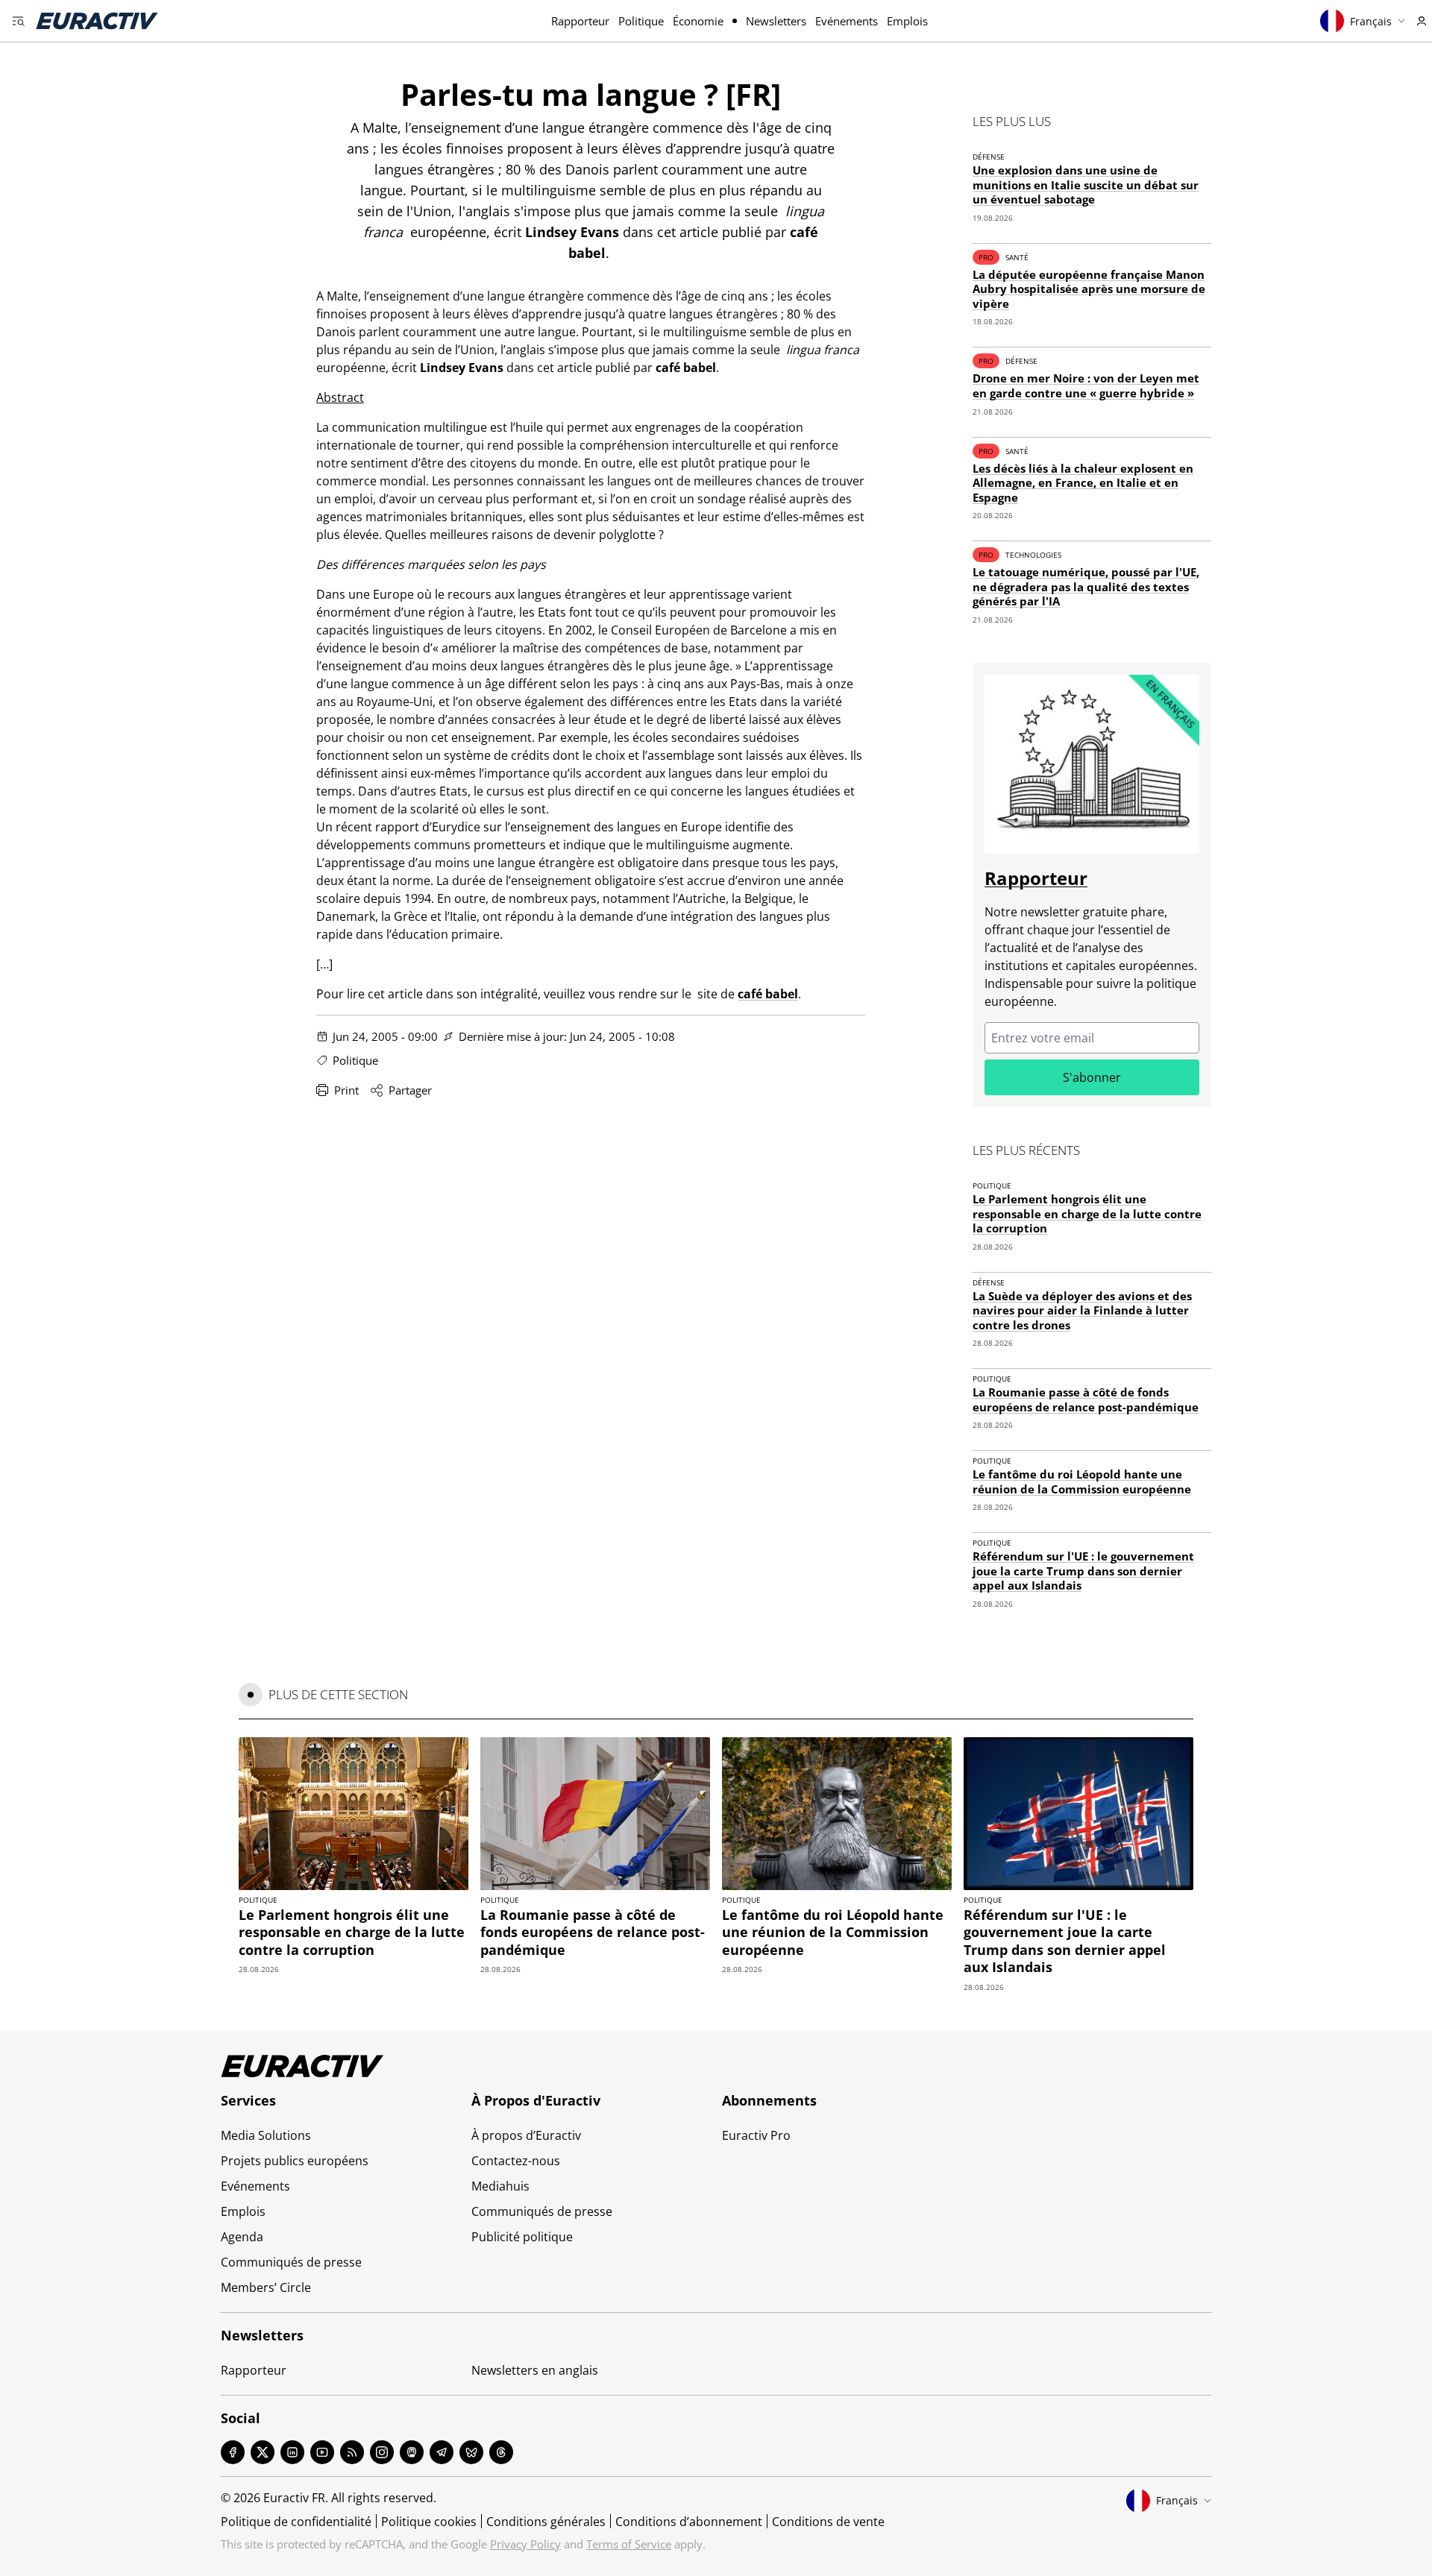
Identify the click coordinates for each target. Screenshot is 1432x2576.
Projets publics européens (295, 2161)
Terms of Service (629, 2544)
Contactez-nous (516, 2161)
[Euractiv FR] (97, 21)
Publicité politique (522, 2237)
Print (346, 1090)
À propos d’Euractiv (526, 2135)
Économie (698, 21)
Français (1371, 21)
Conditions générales (546, 2522)
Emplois (907, 21)
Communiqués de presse (291, 2262)
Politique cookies (429, 2522)
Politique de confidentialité (296, 2522)
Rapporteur (580, 21)
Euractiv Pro (756, 2135)
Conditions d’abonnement (689, 2522)
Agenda (242, 2237)
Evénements (847, 21)
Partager (410, 1090)
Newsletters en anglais (535, 2370)
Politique (641, 21)
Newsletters (776, 21)
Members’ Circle (266, 2287)
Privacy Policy (525, 2544)
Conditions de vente (828, 2522)
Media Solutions (266, 2135)
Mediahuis (500, 2186)
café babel (768, 994)
